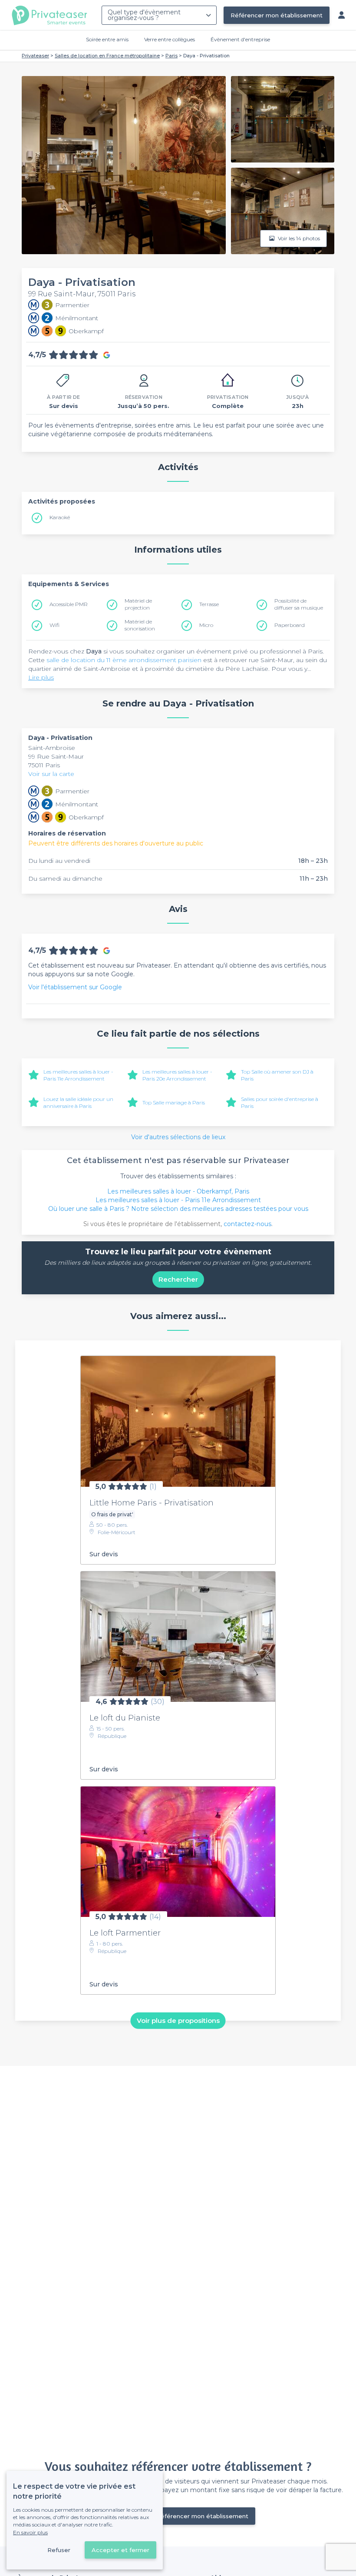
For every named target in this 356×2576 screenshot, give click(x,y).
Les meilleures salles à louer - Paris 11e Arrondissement (78, 1075)
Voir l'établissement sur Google (75, 987)
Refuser (59, 2550)
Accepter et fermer (120, 2550)
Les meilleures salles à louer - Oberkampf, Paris (178, 1191)
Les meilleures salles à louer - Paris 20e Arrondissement (177, 1075)
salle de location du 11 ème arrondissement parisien (124, 660)
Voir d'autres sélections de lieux (178, 1137)
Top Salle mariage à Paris (174, 1102)
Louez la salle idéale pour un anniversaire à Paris (78, 1102)
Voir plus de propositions (178, 2021)
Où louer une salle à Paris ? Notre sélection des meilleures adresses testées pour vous (178, 1209)
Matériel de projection (138, 604)
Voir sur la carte (51, 774)
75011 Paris (44, 765)
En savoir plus (30, 2532)
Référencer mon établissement (277, 15)
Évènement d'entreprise (240, 39)
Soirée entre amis (107, 39)
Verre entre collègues (170, 39)
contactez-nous (247, 1224)
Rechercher (178, 1279)
